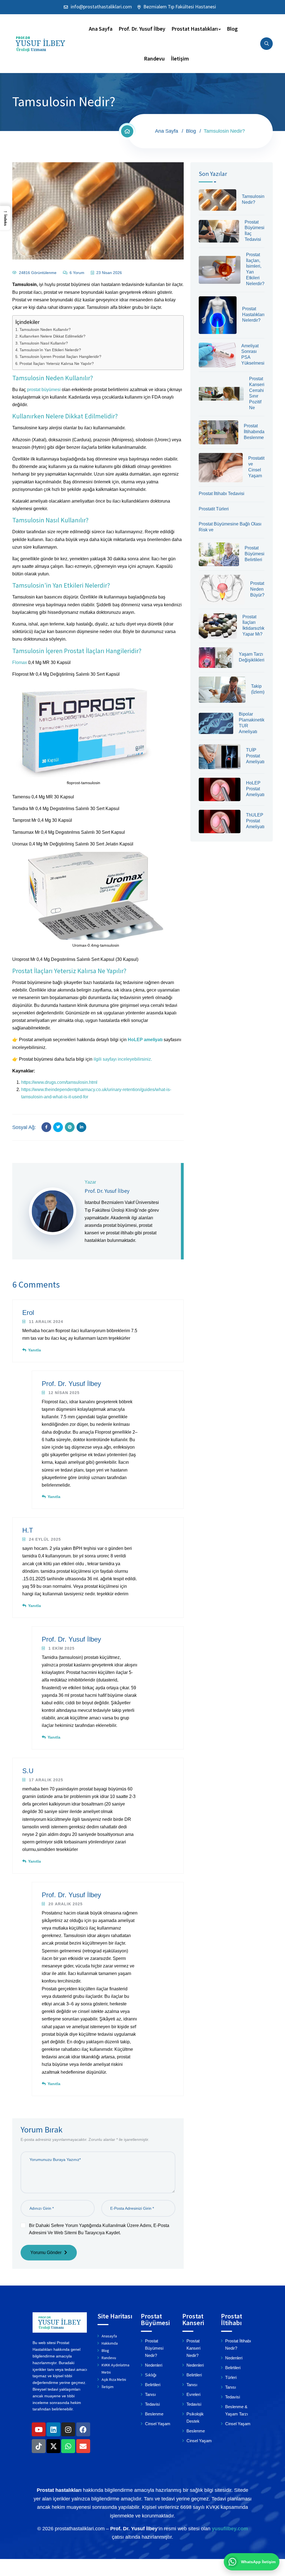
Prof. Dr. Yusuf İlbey (142, 29)
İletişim (180, 58)
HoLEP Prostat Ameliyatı (255, 789)
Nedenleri (154, 2365)
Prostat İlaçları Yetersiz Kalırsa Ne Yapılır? (57, 364)
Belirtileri (153, 2385)
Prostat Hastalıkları (195, 29)
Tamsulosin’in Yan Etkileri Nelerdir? (50, 350)
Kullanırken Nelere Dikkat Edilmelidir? (52, 336)
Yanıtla (35, 1350)
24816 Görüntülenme (38, 273)
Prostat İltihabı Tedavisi (222, 494)
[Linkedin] (53, 2429)
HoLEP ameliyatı (145, 1040)
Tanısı (150, 2394)
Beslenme (154, 2414)
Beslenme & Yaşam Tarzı (237, 2410)
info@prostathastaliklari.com (101, 7)
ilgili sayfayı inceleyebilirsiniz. (123, 1059)
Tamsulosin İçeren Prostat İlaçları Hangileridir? (60, 357)
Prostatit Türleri (214, 509)
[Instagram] (68, 2429)
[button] (5, 218)
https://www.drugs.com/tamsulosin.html (59, 1082)
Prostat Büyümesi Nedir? (154, 2348)
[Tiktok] (39, 2446)
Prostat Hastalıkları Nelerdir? (253, 315)
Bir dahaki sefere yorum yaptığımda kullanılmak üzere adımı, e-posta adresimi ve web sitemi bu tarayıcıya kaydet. (99, 2229)
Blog (232, 29)
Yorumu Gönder (46, 2253)
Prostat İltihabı (232, 2319)
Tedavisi (152, 2404)
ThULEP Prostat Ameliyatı (255, 821)
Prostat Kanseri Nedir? (193, 2348)
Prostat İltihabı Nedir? (238, 2344)
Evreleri (193, 2394)
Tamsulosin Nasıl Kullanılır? (44, 343)
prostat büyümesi (44, 390)
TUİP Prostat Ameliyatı (255, 756)
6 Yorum (77, 273)
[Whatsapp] (68, 2446)
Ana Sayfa (101, 29)
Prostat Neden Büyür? (257, 589)
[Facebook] (83, 2429)
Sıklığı (151, 2375)
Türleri (231, 2377)
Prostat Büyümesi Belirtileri (255, 554)
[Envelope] (83, 2446)
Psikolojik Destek (195, 2418)
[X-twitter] (53, 2446)
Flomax (20, 662)
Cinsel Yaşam (158, 2424)
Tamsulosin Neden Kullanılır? (45, 329)
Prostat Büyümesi (155, 2319)
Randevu (154, 58)
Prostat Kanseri (193, 2319)
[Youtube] (39, 2429)
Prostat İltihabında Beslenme (254, 432)
